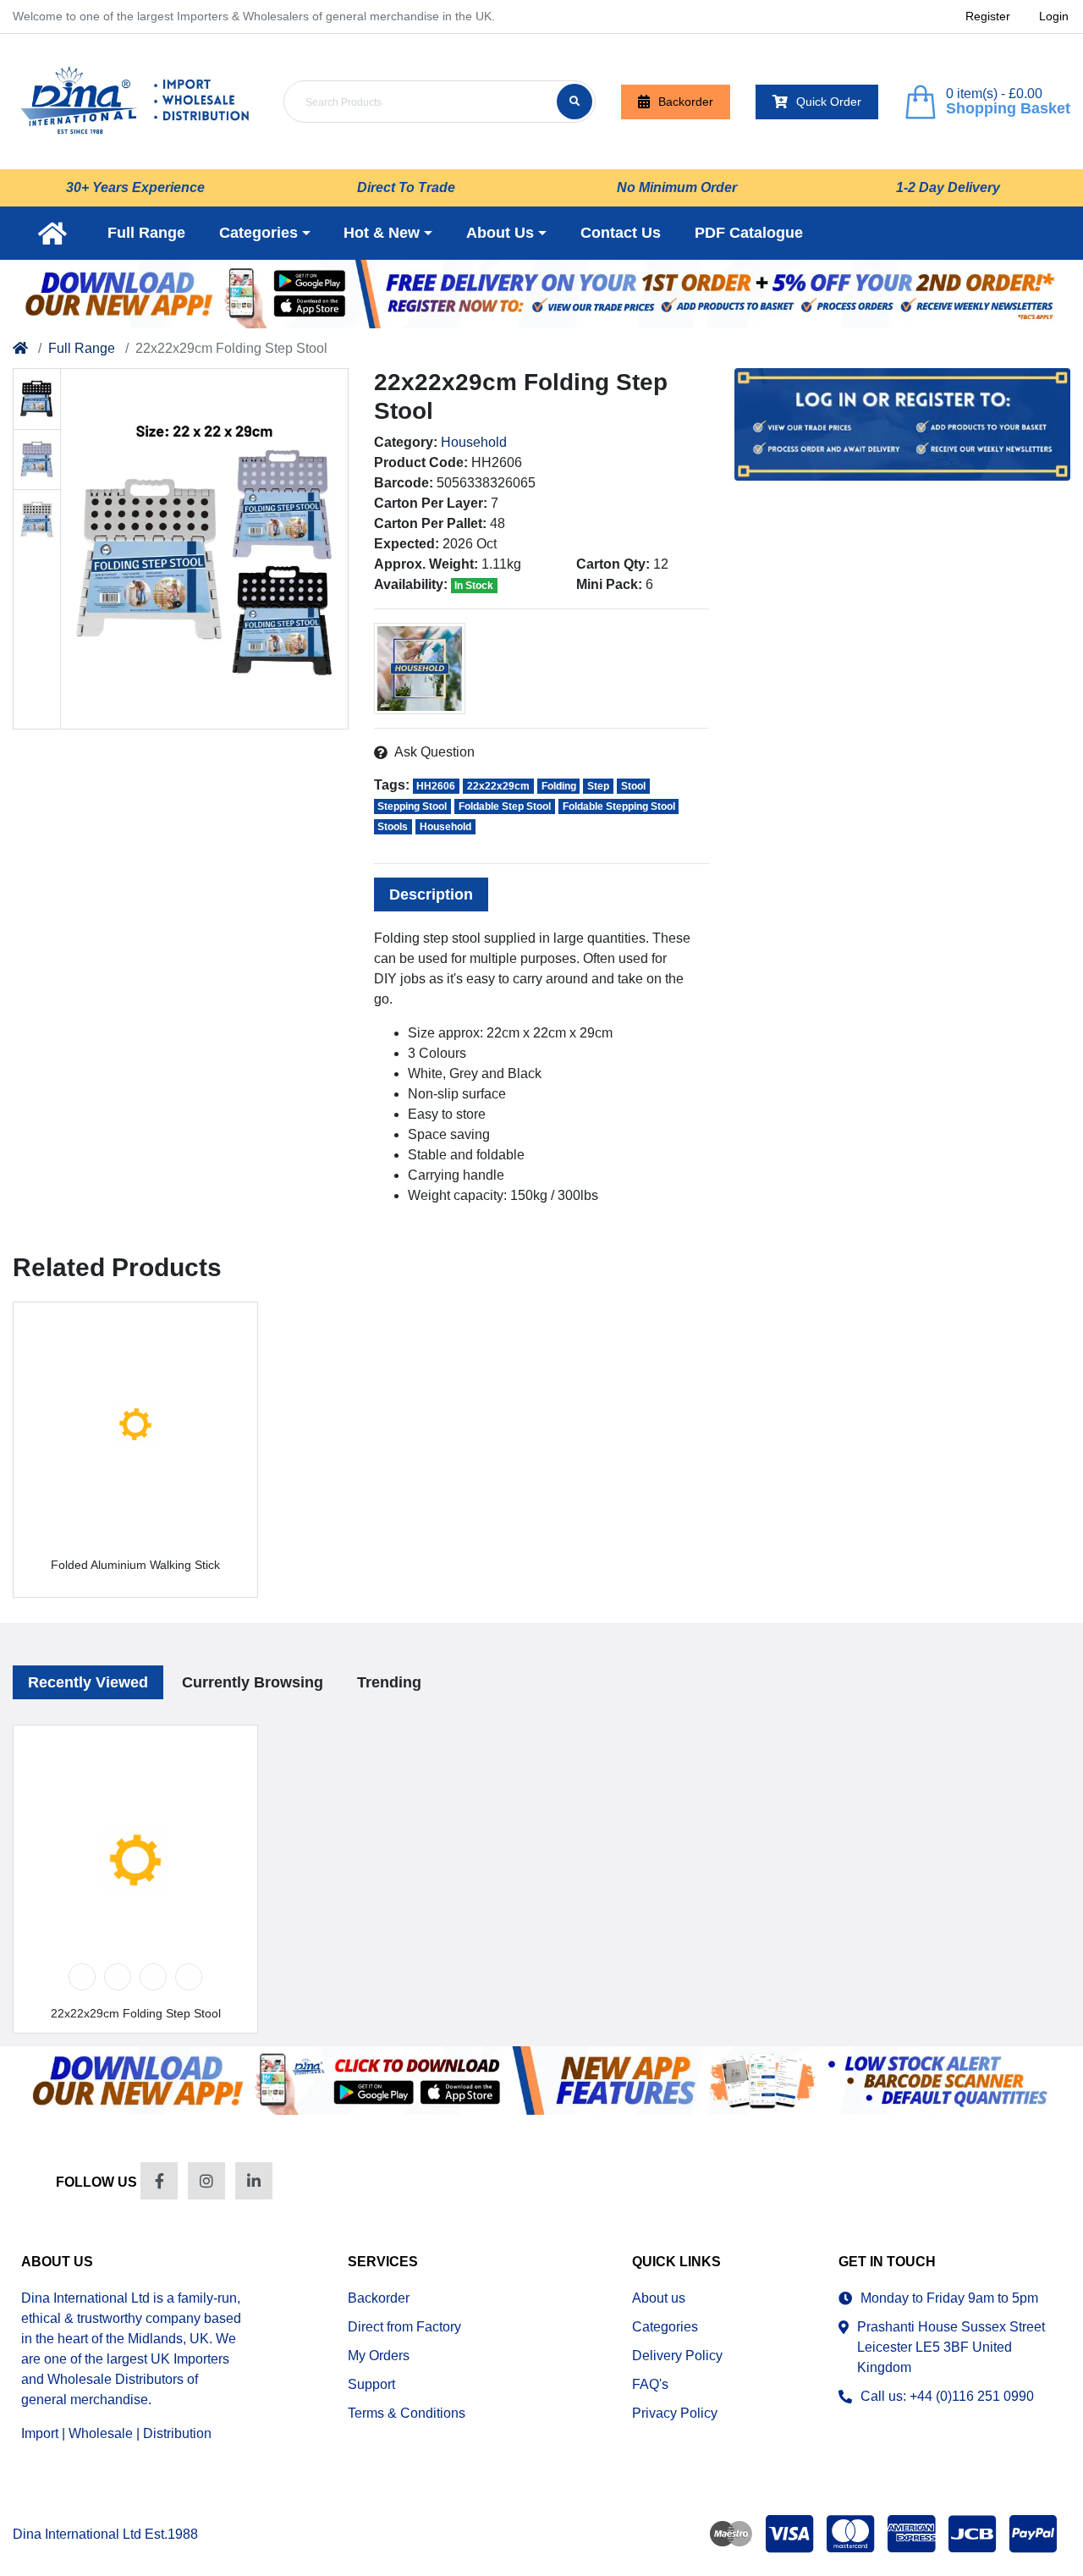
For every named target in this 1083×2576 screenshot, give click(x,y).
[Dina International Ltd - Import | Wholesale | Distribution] (135, 102)
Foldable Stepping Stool (619, 806)
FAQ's (650, 2384)
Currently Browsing (253, 1682)
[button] (265, 233)
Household (474, 442)
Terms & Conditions (407, 2413)
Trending (389, 1682)
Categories (665, 2327)
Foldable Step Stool (505, 806)
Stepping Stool (412, 806)
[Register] (541, 294)
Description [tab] (431, 894)
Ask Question (434, 752)
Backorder (686, 102)
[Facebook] (159, 2181)
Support (371, 2384)
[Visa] (789, 2534)
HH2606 (436, 786)
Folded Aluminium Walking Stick (135, 1565)
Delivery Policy (677, 2356)
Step (598, 786)
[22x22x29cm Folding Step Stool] (204, 548)
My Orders (379, 2356)
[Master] (850, 2534)
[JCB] (972, 2534)
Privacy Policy (675, 2413)
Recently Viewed (88, 1682)
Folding (559, 786)
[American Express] (911, 2534)
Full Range (82, 348)
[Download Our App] (541, 2081)
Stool (633, 786)
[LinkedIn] (254, 2181)
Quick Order (829, 102)
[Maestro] (728, 2534)
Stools (393, 827)
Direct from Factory (404, 2327)
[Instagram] (206, 2181)
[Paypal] (1036, 2534)
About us (659, 2298)
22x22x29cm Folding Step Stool (136, 2013)
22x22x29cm (498, 786)
